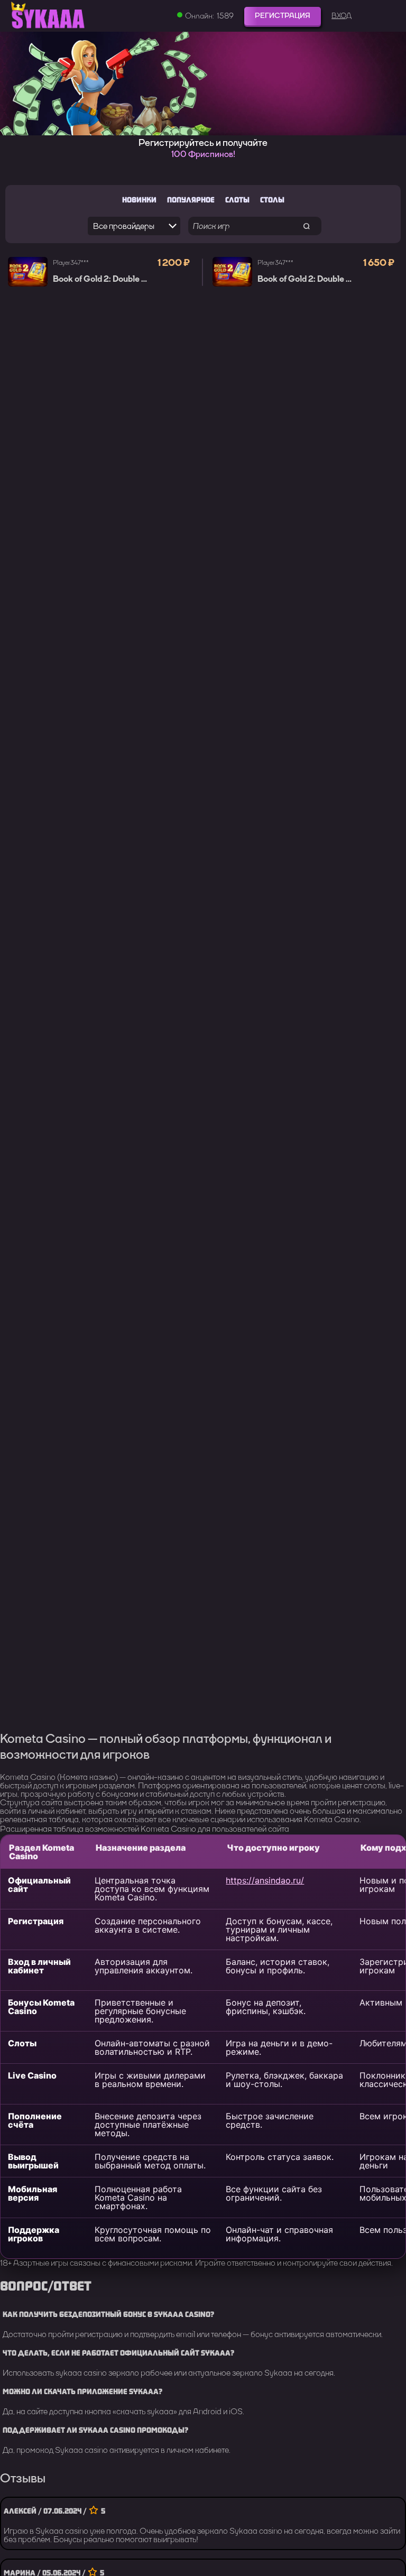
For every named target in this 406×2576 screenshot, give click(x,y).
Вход (342, 16)
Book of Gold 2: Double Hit (103, 279)
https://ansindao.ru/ (265, 1880)
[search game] (307, 226)
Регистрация (283, 16)
